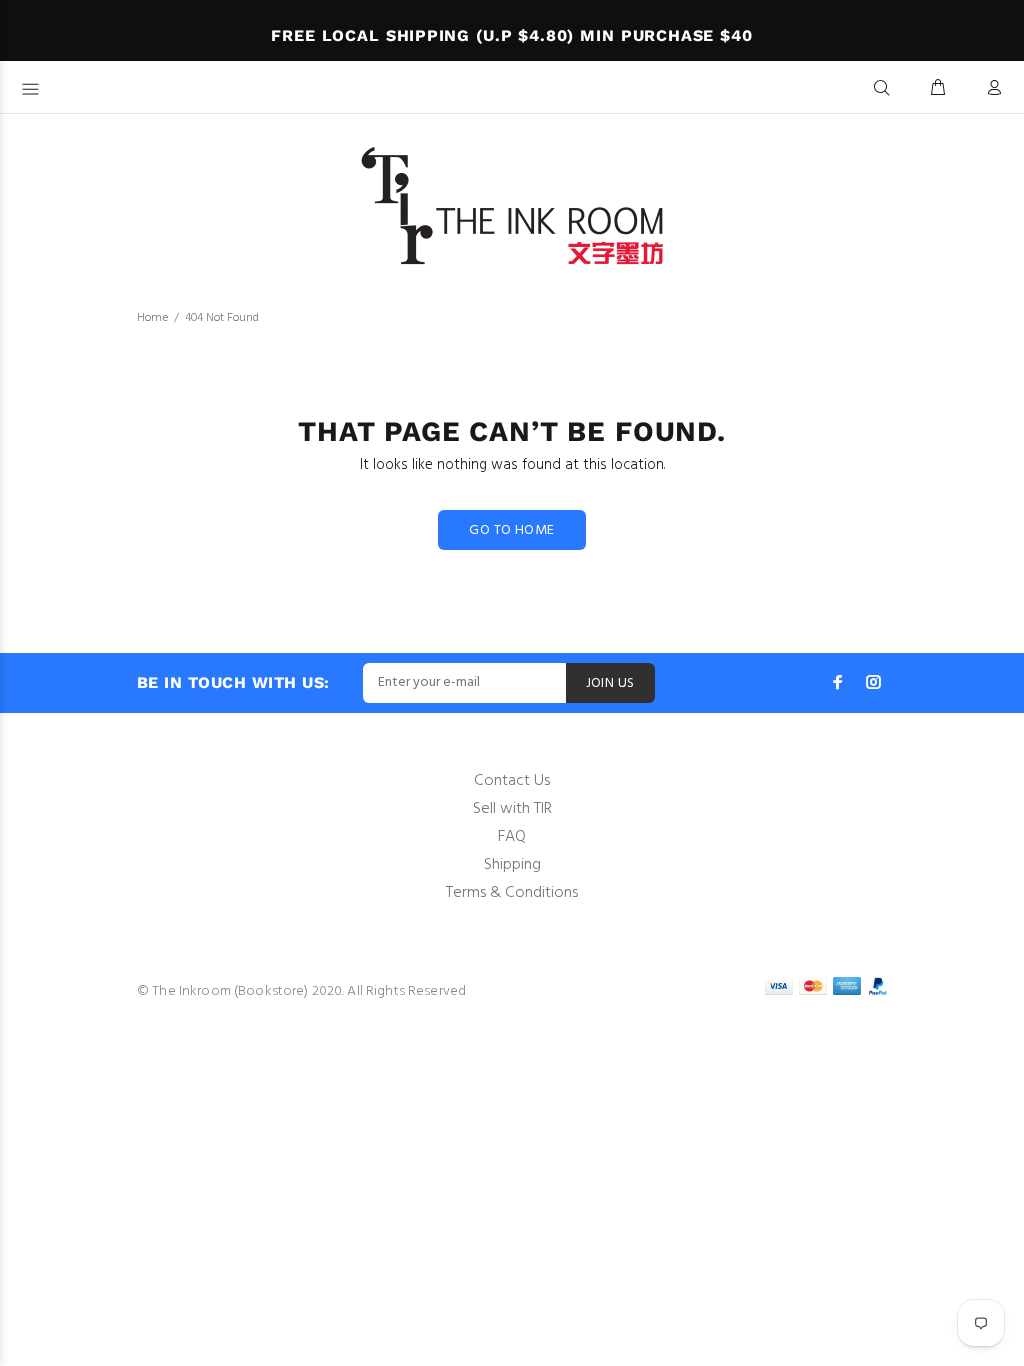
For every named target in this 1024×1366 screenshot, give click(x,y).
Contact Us (512, 781)
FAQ (512, 837)
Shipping (512, 865)
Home (152, 318)
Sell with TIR (512, 809)
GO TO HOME (511, 530)
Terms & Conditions (512, 893)
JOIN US (610, 683)
